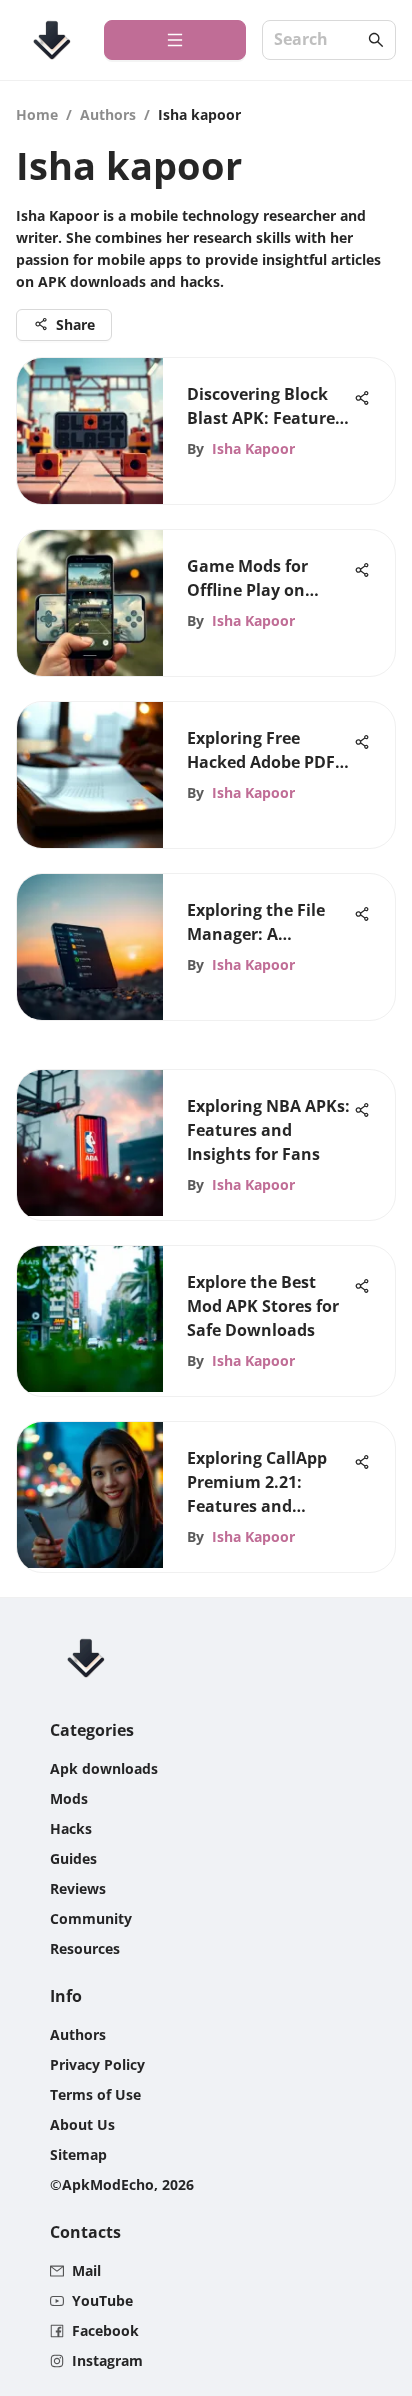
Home (37, 114)
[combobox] (319, 40)
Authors (108, 114)
